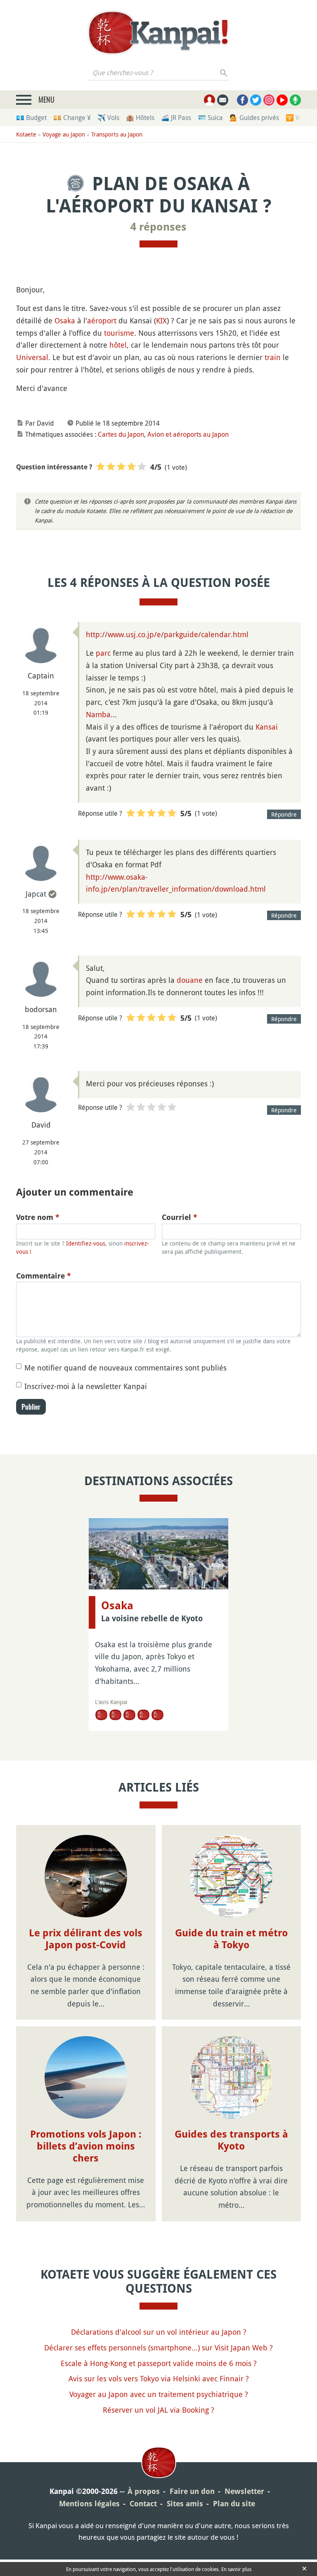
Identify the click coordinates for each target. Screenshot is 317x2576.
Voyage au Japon (64, 134)
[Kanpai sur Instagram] (269, 100)
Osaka (65, 320)
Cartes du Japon (121, 434)
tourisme (119, 333)
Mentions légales (89, 2504)
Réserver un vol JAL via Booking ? (158, 2410)
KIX (161, 320)
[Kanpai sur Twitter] (256, 100)
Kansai (267, 727)
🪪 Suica (210, 118)
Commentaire (44, 1276)
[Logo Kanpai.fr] (158, 33)
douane (190, 980)
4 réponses (158, 227)
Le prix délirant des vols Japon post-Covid (86, 1939)
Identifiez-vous (86, 1243)
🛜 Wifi (296, 118)
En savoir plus (236, 2569)
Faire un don (192, 2491)
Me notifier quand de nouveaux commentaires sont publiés (125, 1368)
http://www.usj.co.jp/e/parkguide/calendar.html (167, 634)
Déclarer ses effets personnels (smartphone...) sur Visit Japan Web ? (158, 2348)
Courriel (180, 1217)
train (273, 357)
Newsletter (244, 2491)
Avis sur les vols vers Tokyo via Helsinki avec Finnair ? (159, 2378)
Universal (32, 357)
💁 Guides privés (254, 118)
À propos (144, 2491)
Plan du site (234, 2504)
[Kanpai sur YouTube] (282, 100)
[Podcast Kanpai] (295, 100)
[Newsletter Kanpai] (223, 100)
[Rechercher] (224, 73)
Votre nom (38, 1217)
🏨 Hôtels (140, 118)
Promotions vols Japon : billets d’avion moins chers (86, 2146)
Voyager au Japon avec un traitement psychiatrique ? (159, 2394)
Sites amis (185, 2504)
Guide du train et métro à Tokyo (231, 1939)
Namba (98, 714)
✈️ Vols (108, 118)
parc (103, 653)
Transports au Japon (117, 134)
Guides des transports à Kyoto (231, 2140)
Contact (143, 2504)
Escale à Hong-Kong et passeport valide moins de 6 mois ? (159, 2363)
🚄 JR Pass (176, 118)
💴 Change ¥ (72, 118)
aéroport (102, 320)
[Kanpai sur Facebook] (242, 100)
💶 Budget (31, 118)
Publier (31, 1407)
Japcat (36, 894)
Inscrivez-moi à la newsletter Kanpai (86, 1386)
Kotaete (26, 134)
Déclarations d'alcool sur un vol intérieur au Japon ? (159, 2332)
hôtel (118, 345)
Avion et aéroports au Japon (188, 434)
